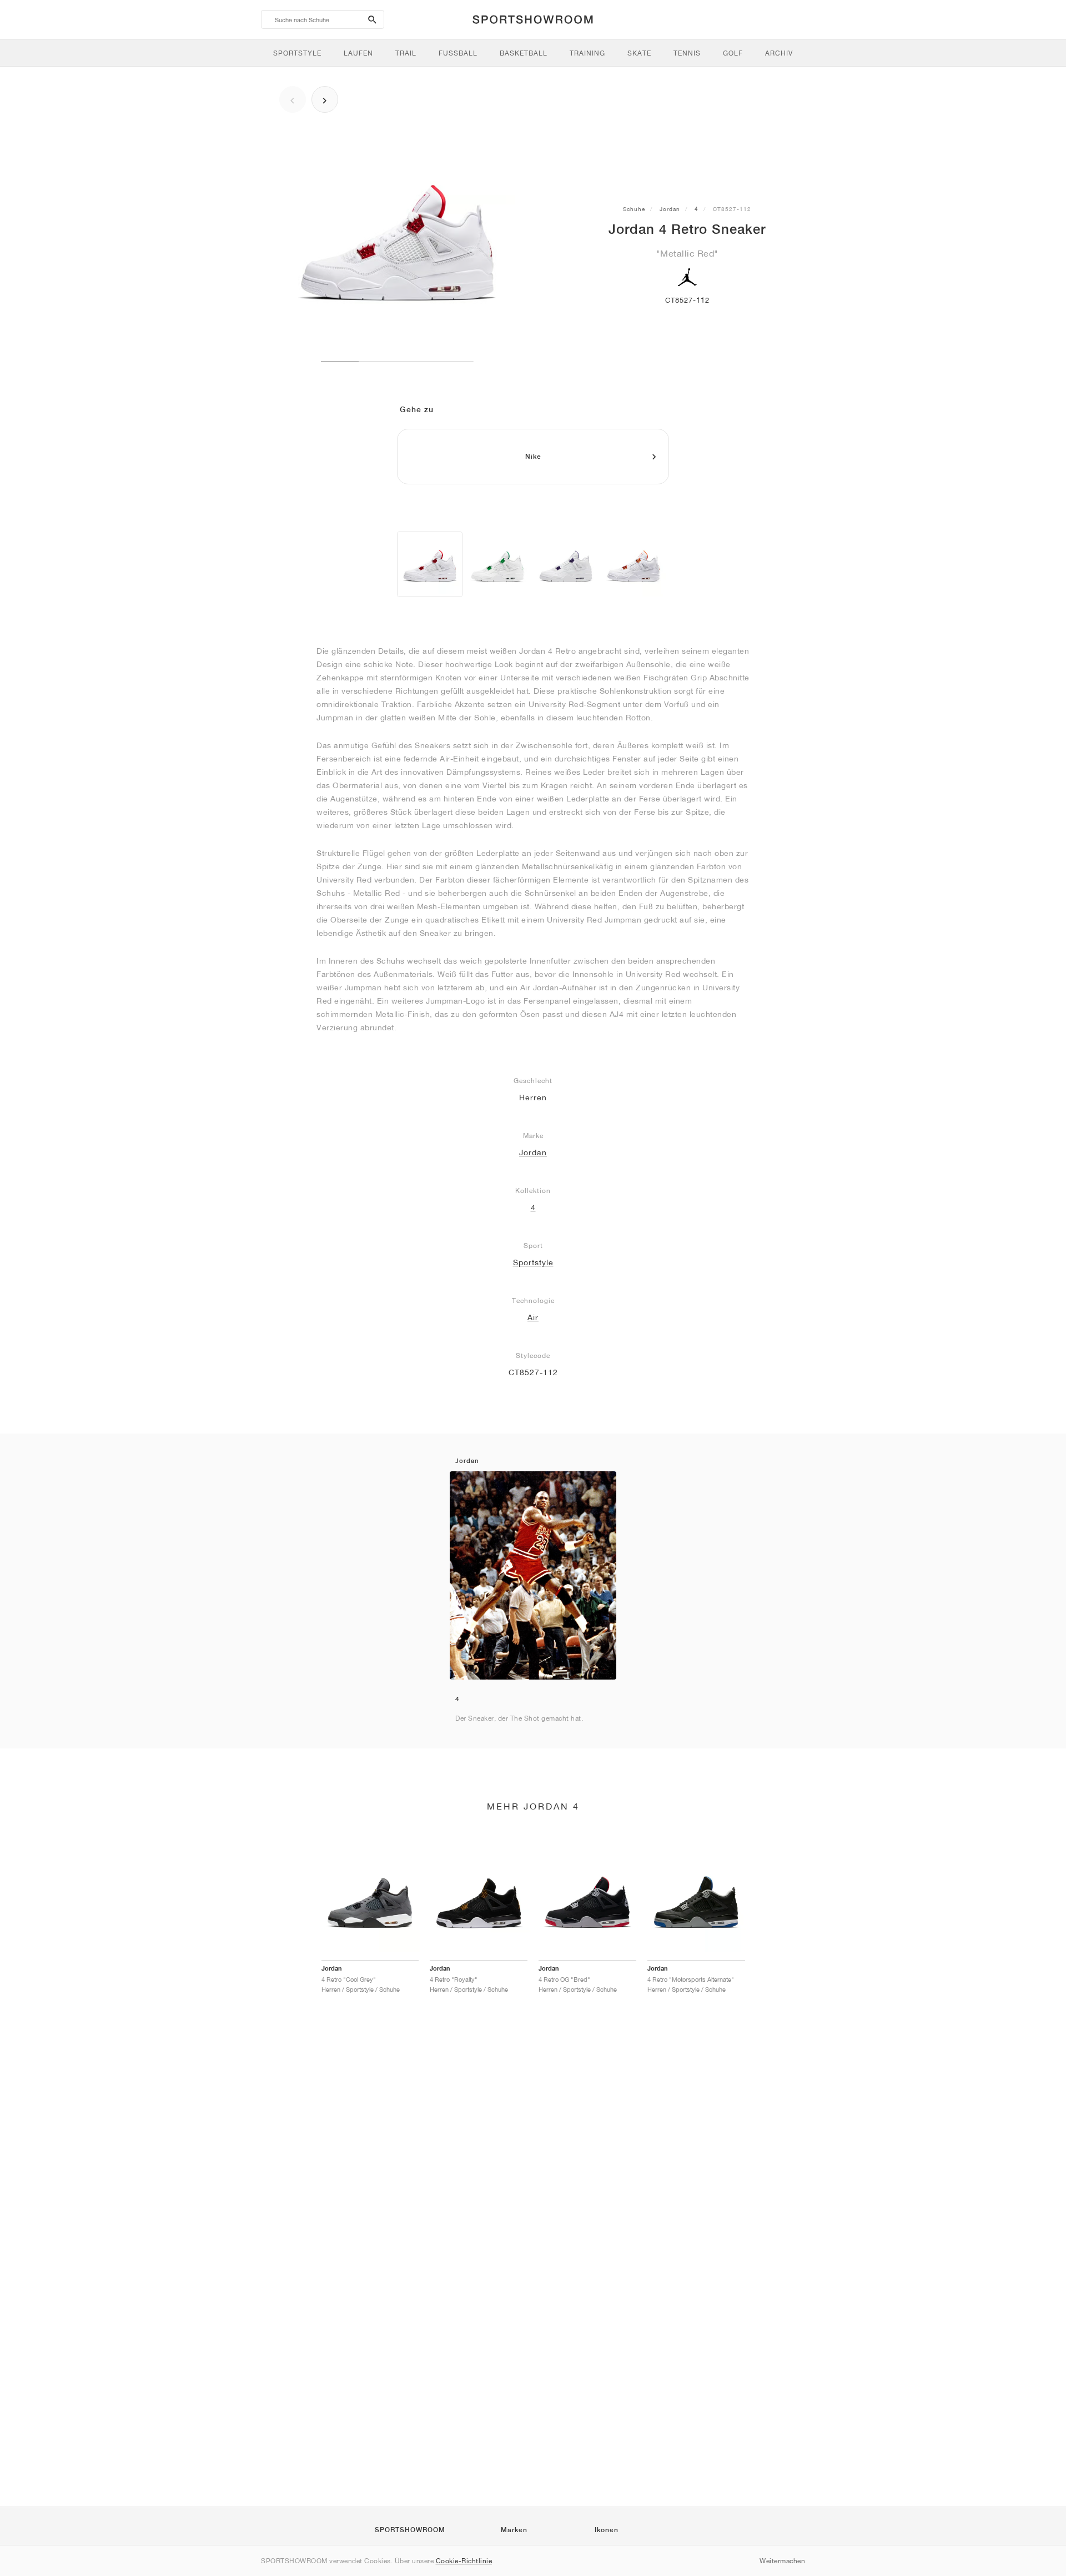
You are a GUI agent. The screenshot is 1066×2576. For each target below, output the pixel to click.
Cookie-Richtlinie (464, 2561)
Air (533, 1317)
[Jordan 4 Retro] (430, 564)
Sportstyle (533, 1262)
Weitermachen (782, 2561)
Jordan (670, 209)
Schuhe (634, 209)
